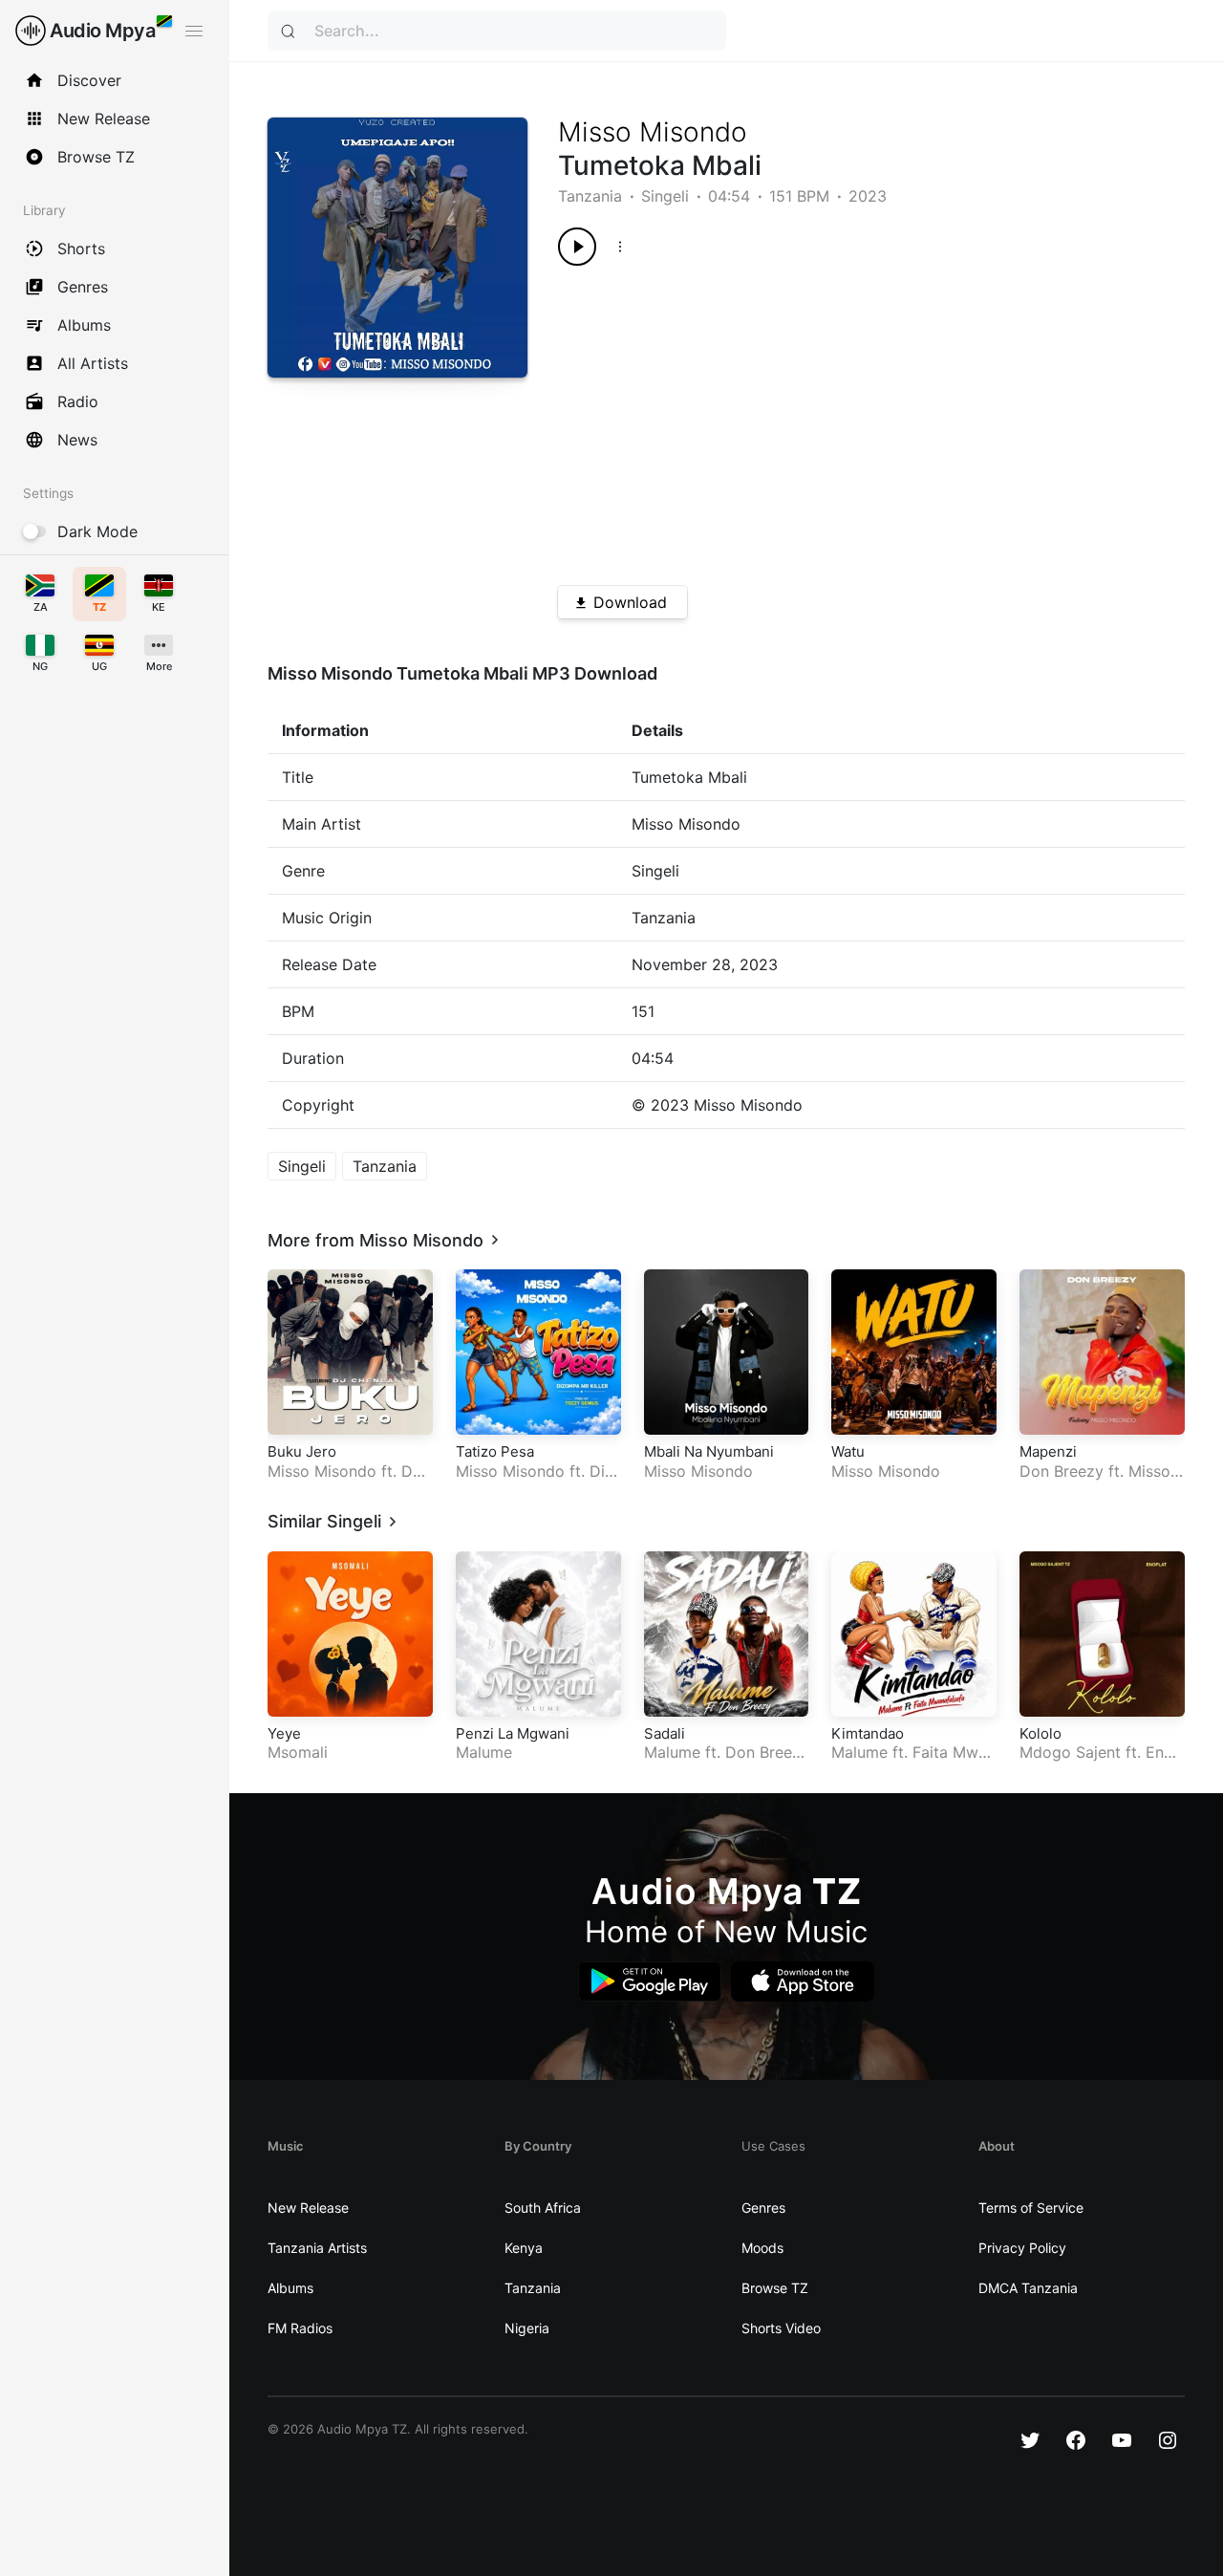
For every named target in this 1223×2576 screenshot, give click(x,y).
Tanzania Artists (317, 2248)
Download (630, 602)
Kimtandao (868, 1733)
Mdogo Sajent (1070, 1752)
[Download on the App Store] (803, 1982)
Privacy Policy (1022, 2248)
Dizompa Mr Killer (535, 1481)
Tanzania (590, 196)
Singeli (665, 196)
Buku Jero (302, 1451)
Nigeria (527, 2328)
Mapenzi (1048, 1451)
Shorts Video (781, 2328)
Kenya (524, 2248)
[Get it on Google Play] (650, 1982)
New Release (308, 2208)
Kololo (1041, 1733)
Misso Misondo (653, 132)
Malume (484, 1752)
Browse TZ (775, 2288)
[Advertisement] (840, 419)
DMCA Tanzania (1028, 2288)
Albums (290, 2288)
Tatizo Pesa (495, 1451)
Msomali (298, 1752)
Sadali (665, 1733)
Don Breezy (1062, 1471)
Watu (848, 1451)
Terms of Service (1031, 2208)
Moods (762, 2248)
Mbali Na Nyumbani (709, 1451)
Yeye (284, 1733)
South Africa (543, 2208)
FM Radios (300, 2328)
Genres (763, 2208)
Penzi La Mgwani (513, 1733)
